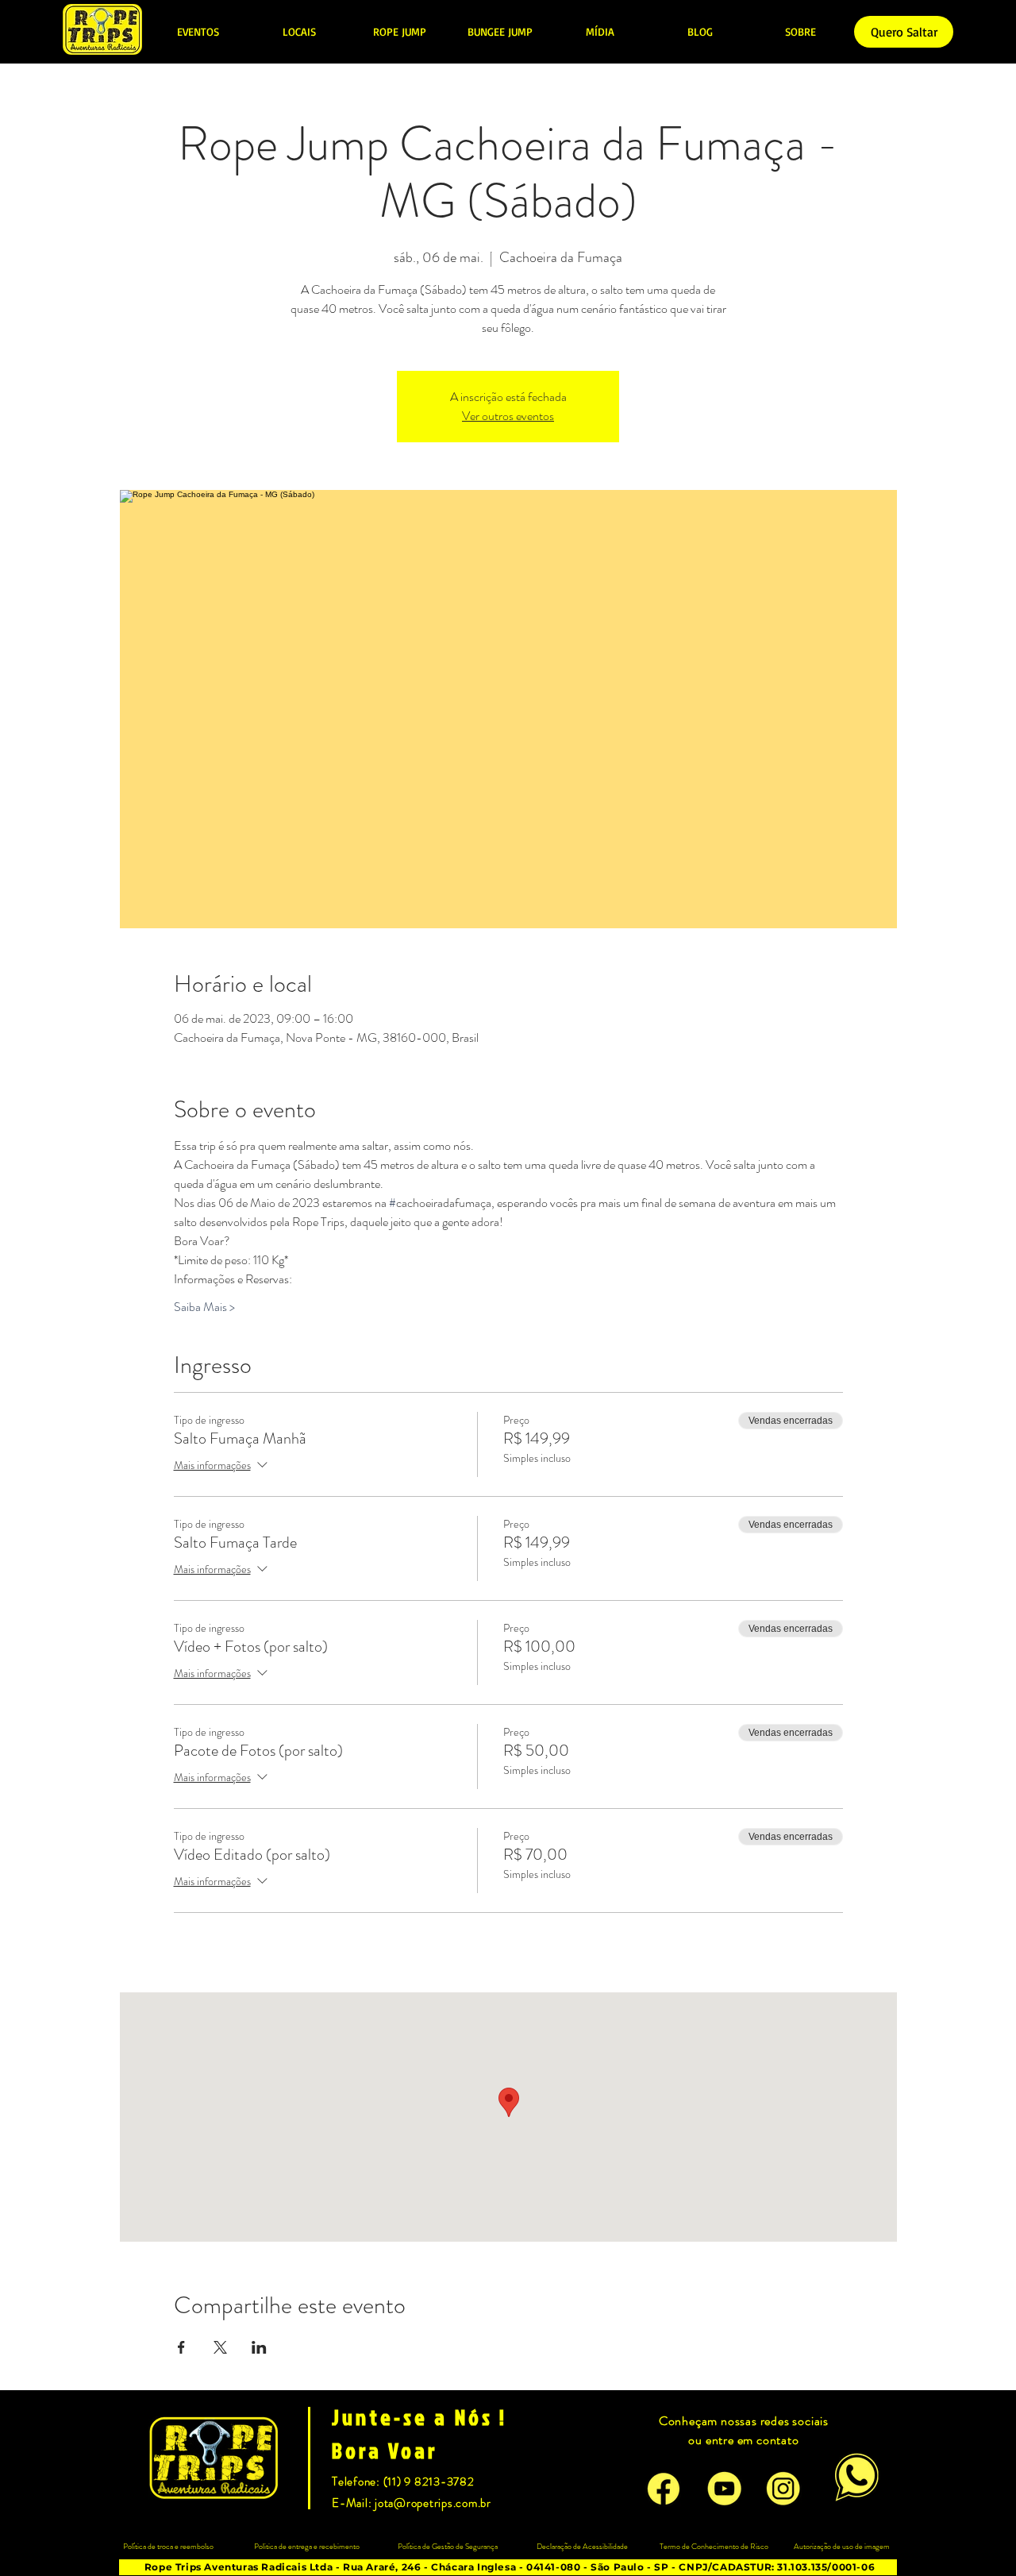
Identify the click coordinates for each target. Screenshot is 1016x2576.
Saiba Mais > (204, 1307)
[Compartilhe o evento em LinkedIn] (259, 2347)
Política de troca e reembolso (168, 2546)
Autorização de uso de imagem (842, 2546)
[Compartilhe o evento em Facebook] (181, 2347)
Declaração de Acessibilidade (582, 2546)
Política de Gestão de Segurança (448, 2546)
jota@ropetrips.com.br (433, 2503)
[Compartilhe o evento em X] (220, 2347)
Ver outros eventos (508, 416)
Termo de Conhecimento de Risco (714, 2546)
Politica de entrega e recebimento (307, 2546)
